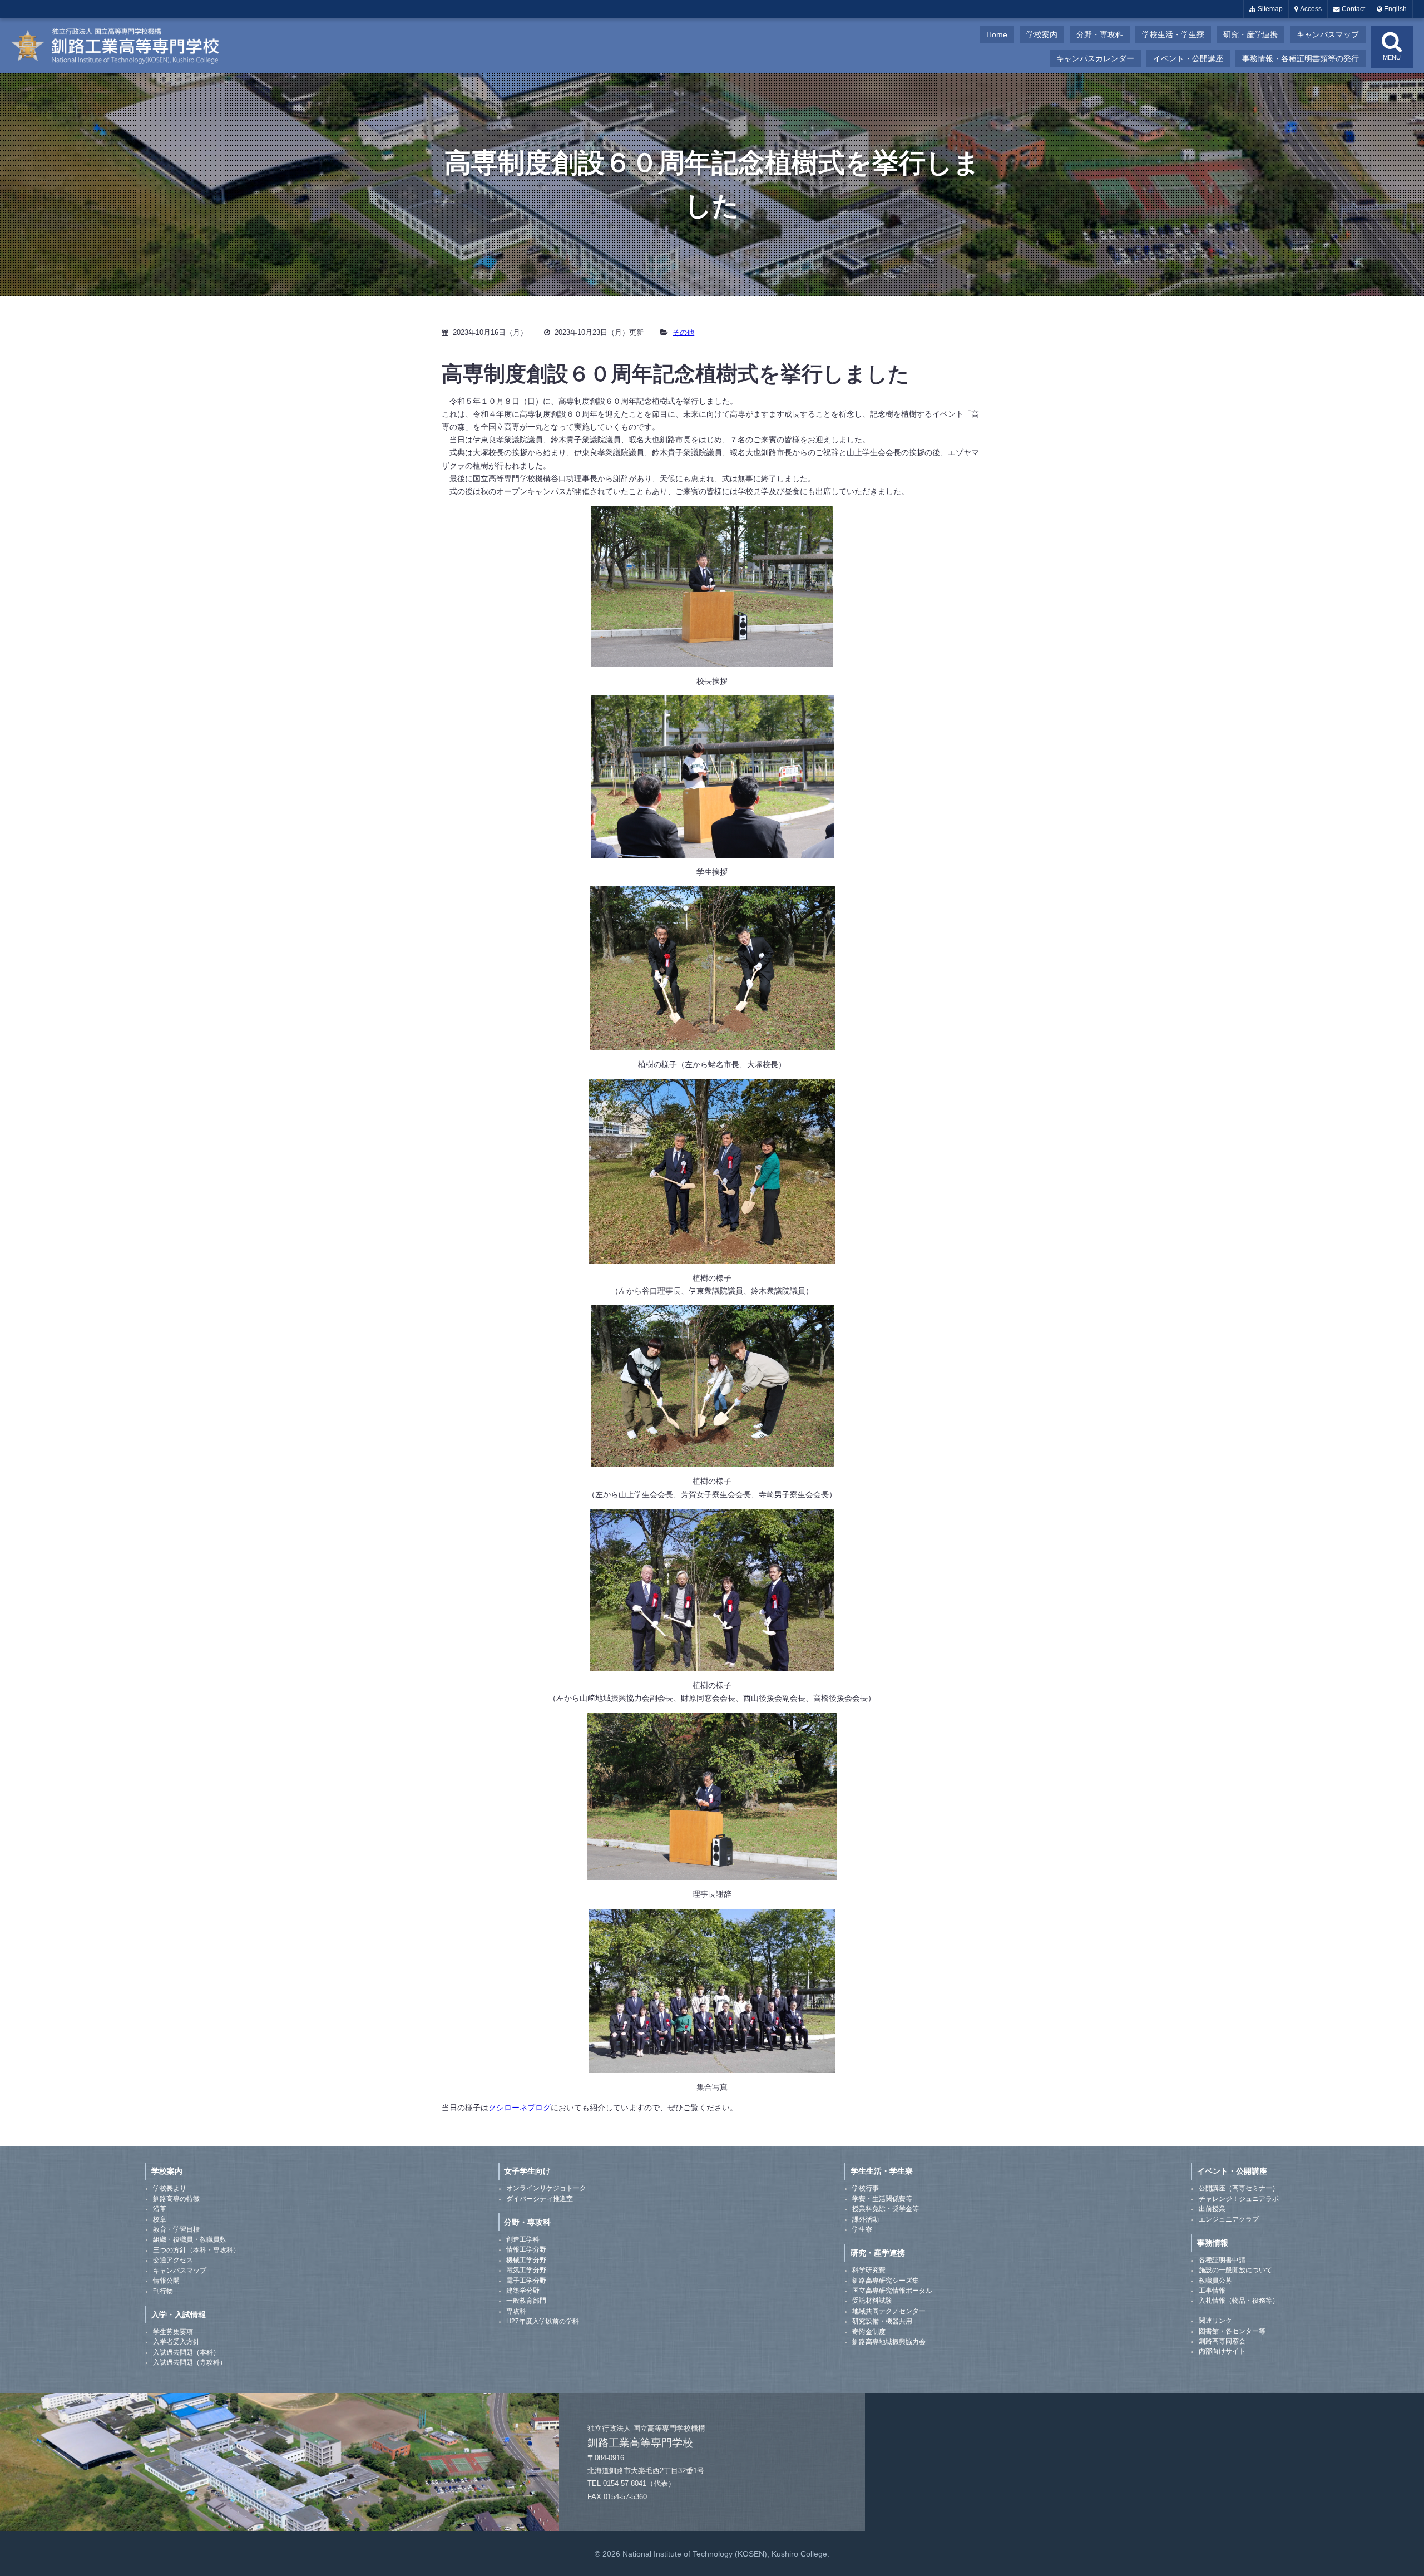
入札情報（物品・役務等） (1239, 2301)
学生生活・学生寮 (882, 2171)
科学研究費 (869, 2270)
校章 (160, 2219)
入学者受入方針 (176, 2342)
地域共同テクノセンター (889, 2311)
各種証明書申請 (1222, 2260)
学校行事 (866, 2188)
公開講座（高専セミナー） (1239, 2188)
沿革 (160, 2209)
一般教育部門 (526, 2301)
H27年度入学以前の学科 (543, 2321)
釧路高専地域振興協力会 (889, 2342)
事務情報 (1213, 2243)
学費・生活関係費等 (882, 2199)
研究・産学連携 (1250, 34)
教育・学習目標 (176, 2229)
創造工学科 (523, 2239)
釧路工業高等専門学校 (122, 46)
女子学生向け (527, 2171)
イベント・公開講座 (1188, 58)
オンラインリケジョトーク (546, 2188)
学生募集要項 (173, 2332)
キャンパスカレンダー (1095, 58)
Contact (1353, 9)
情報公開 (166, 2281)
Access (1310, 9)
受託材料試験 (872, 2301)
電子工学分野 (526, 2281)
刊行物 (163, 2291)
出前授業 (1212, 2209)
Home (997, 34)
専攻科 (516, 2311)
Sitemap (1269, 9)
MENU (1392, 57)
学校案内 (1042, 34)
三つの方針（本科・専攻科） (196, 2250)
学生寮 (862, 2229)
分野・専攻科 (1100, 34)
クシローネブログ (520, 2108)
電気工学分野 (526, 2270)
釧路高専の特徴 (176, 2199)
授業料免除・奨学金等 (886, 2209)
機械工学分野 (526, 2260)
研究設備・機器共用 (882, 2321)
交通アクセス (173, 2260)
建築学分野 (523, 2291)
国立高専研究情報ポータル (892, 2291)
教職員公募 (1215, 2281)
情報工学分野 (526, 2249)
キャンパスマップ (1328, 34)
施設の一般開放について (1235, 2270)
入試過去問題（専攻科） (190, 2362)
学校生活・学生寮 (1173, 34)
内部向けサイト (1222, 2351)
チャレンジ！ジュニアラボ (1239, 2199)
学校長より (170, 2188)
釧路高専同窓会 (1222, 2341)
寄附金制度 (869, 2332)
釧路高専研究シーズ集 (886, 2281)
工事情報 (1212, 2291)
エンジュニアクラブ (1229, 2219)
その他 (683, 332)
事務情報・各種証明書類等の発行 (1301, 58)
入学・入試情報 (179, 2315)
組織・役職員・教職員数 (190, 2239)
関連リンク (1215, 2321)
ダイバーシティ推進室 (540, 2199)
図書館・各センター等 (1232, 2331)
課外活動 (866, 2219)
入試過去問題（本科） (186, 2352)
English (1395, 9)
